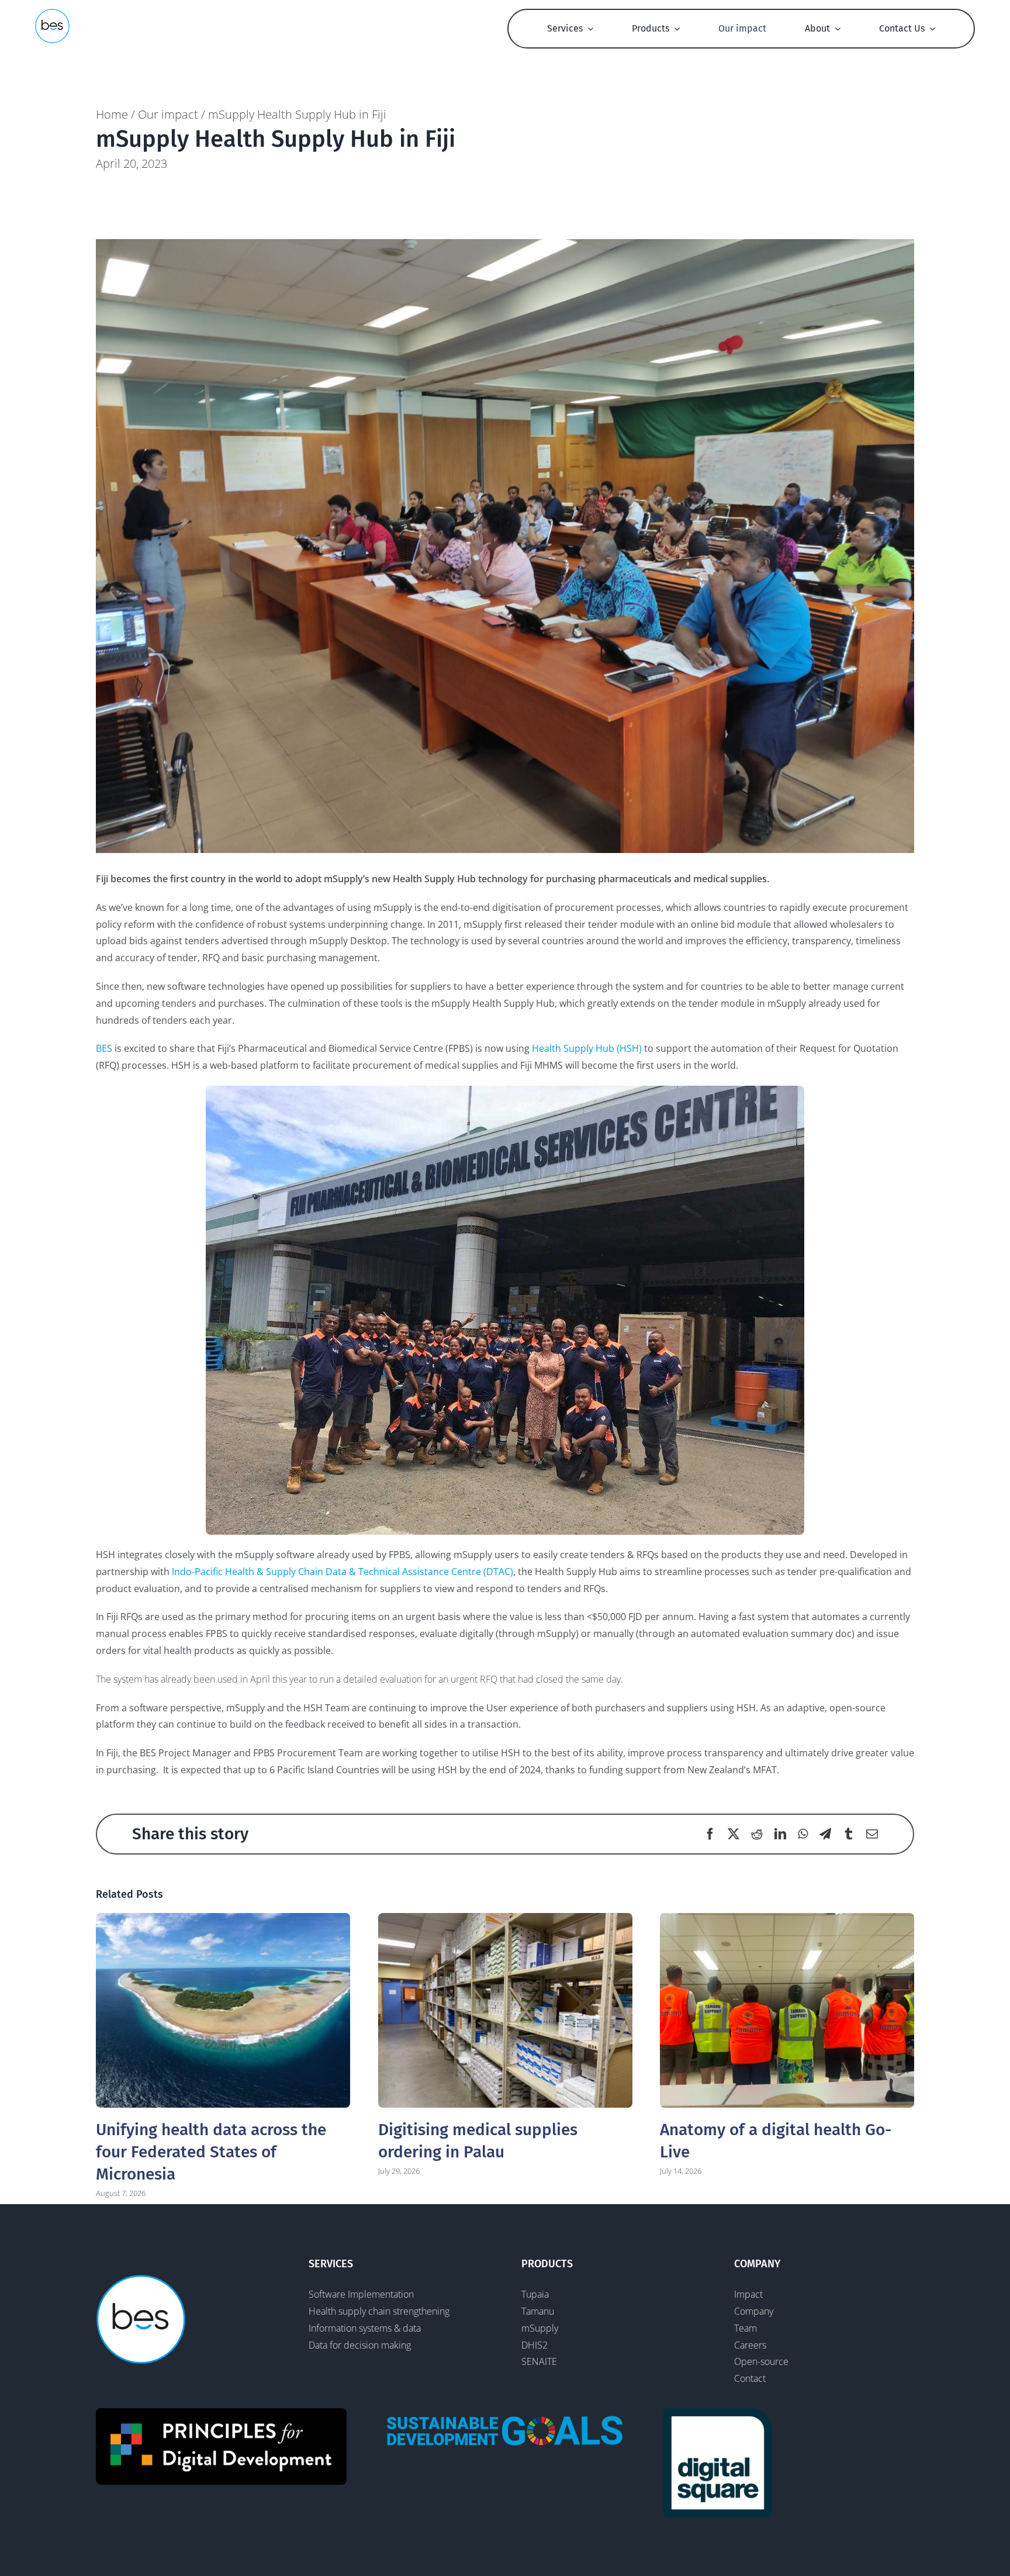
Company (754, 2311)
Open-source (761, 2361)
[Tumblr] (849, 1834)
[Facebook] (710, 1834)
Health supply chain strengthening (379, 2311)
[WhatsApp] (803, 1834)
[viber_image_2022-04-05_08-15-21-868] (505, 546)
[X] (734, 1834)
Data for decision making (360, 2345)
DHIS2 (535, 2345)
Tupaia (535, 2294)
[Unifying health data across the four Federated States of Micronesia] (223, 2010)
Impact (748, 2294)
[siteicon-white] (52, 13)
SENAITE (539, 2361)
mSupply (540, 2328)
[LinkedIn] (780, 1834)
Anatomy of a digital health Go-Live (787, 2010)
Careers (750, 2345)
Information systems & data (365, 2328)
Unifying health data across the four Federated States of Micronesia (211, 2152)
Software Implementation (361, 2294)
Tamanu (538, 2311)
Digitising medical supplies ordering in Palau (505, 2010)
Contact (750, 2378)
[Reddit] (757, 1834)
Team (746, 2328)
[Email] (872, 1834)
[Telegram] (825, 1834)
